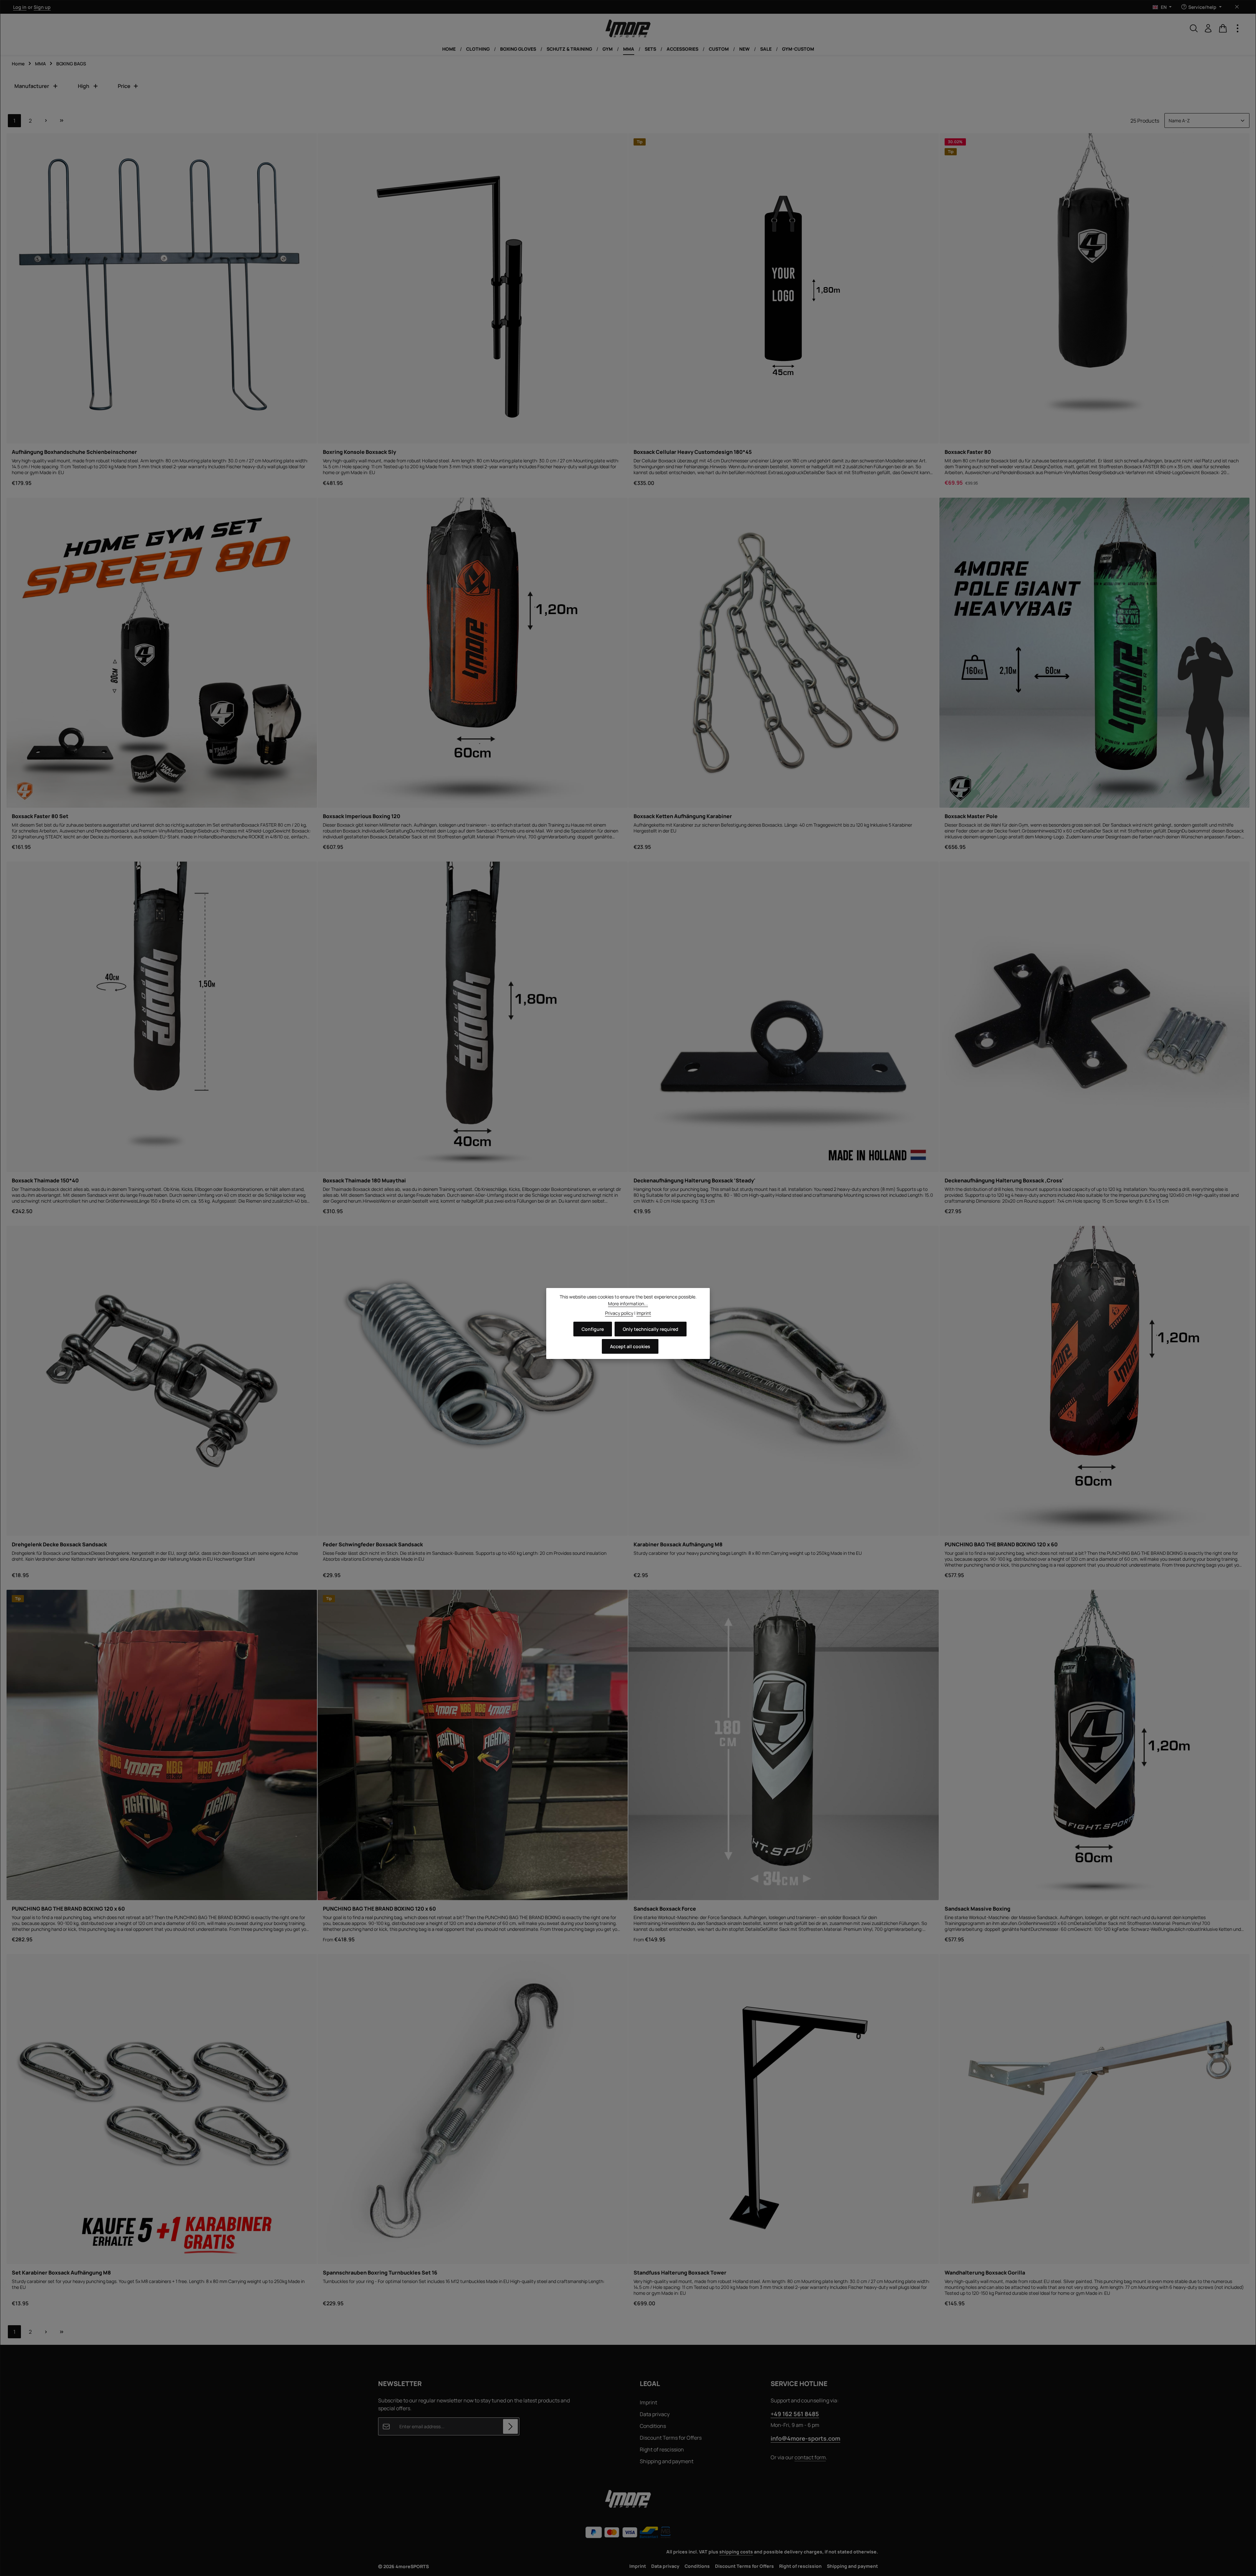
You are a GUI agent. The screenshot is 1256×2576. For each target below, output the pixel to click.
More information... (628, 1304)
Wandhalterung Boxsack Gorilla (985, 2273)
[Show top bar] (1238, 28)
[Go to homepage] (628, 28)
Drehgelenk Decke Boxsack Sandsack (59, 1544)
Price (124, 86)
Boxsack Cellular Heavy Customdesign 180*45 (693, 452)
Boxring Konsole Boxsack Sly (359, 452)
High (84, 86)
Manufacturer (32, 86)
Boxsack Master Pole (971, 816)
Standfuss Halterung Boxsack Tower (680, 2273)
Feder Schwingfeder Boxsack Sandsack (373, 1544)
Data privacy (655, 2414)
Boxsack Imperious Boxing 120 (362, 816)
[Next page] (46, 121)
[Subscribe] (510, 2426)
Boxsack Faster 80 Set (40, 816)
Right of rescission (662, 2449)
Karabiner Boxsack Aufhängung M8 (678, 1544)
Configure (593, 1329)
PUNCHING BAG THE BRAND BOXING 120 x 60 (1001, 1544)
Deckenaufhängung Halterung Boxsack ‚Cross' (1004, 1180)
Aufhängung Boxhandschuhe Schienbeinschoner (74, 452)
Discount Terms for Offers (671, 2438)
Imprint (648, 2402)
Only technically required (651, 1329)
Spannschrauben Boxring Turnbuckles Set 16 (380, 2273)
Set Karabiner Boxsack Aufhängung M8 (61, 2273)
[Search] (1194, 28)
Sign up (42, 7)
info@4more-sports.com (805, 2438)
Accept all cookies (630, 1346)
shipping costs (736, 2552)
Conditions (653, 2426)
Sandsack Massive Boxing (977, 1909)
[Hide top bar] (1237, 7)
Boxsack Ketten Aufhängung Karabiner (683, 816)
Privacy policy (619, 1313)
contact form (810, 2457)
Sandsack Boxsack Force (665, 1909)
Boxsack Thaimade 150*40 (45, 1180)
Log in (20, 7)
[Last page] (61, 121)
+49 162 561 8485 (795, 2414)
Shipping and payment (667, 2461)
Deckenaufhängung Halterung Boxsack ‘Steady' (694, 1180)
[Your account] (1208, 28)
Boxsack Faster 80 (968, 452)
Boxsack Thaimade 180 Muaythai (364, 1180)
